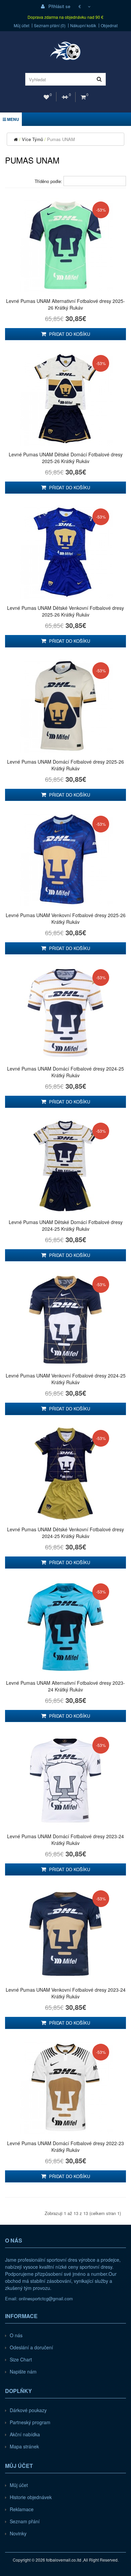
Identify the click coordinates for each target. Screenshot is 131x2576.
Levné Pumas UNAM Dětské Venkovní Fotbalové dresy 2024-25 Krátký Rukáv (65, 1533)
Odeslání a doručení (31, 2347)
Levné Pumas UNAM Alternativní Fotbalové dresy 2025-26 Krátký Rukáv (65, 304)
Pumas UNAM (61, 139)
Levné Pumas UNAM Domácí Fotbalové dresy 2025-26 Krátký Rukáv (65, 765)
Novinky (18, 2533)
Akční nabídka (25, 2434)
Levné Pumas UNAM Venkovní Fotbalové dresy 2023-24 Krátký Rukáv (66, 1993)
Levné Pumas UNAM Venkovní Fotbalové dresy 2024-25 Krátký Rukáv (66, 1379)
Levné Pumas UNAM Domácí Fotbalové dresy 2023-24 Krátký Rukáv (65, 1840)
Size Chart (21, 2359)
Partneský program (30, 2422)
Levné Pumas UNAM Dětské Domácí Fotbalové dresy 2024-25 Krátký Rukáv (66, 1225)
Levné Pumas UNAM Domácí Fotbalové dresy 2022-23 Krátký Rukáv (65, 2146)
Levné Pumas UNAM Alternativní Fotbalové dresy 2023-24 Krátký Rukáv (65, 1686)
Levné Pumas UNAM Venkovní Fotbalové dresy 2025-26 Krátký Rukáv (66, 918)
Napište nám (23, 2371)
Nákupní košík (83, 26)
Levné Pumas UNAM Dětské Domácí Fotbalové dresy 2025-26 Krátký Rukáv (66, 458)
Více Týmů (32, 139)
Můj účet (21, 26)
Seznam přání (25, 2521)
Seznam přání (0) (50, 26)
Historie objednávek (31, 2497)
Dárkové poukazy (28, 2410)
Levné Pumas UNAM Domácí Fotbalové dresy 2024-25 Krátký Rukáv (65, 1072)
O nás (16, 2335)
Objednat (109, 26)
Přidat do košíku (69, 334)
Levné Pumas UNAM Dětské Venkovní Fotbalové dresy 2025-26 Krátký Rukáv (65, 611)
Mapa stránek (24, 2446)
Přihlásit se (59, 6)
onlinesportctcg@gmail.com (46, 2298)
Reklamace (22, 2509)
